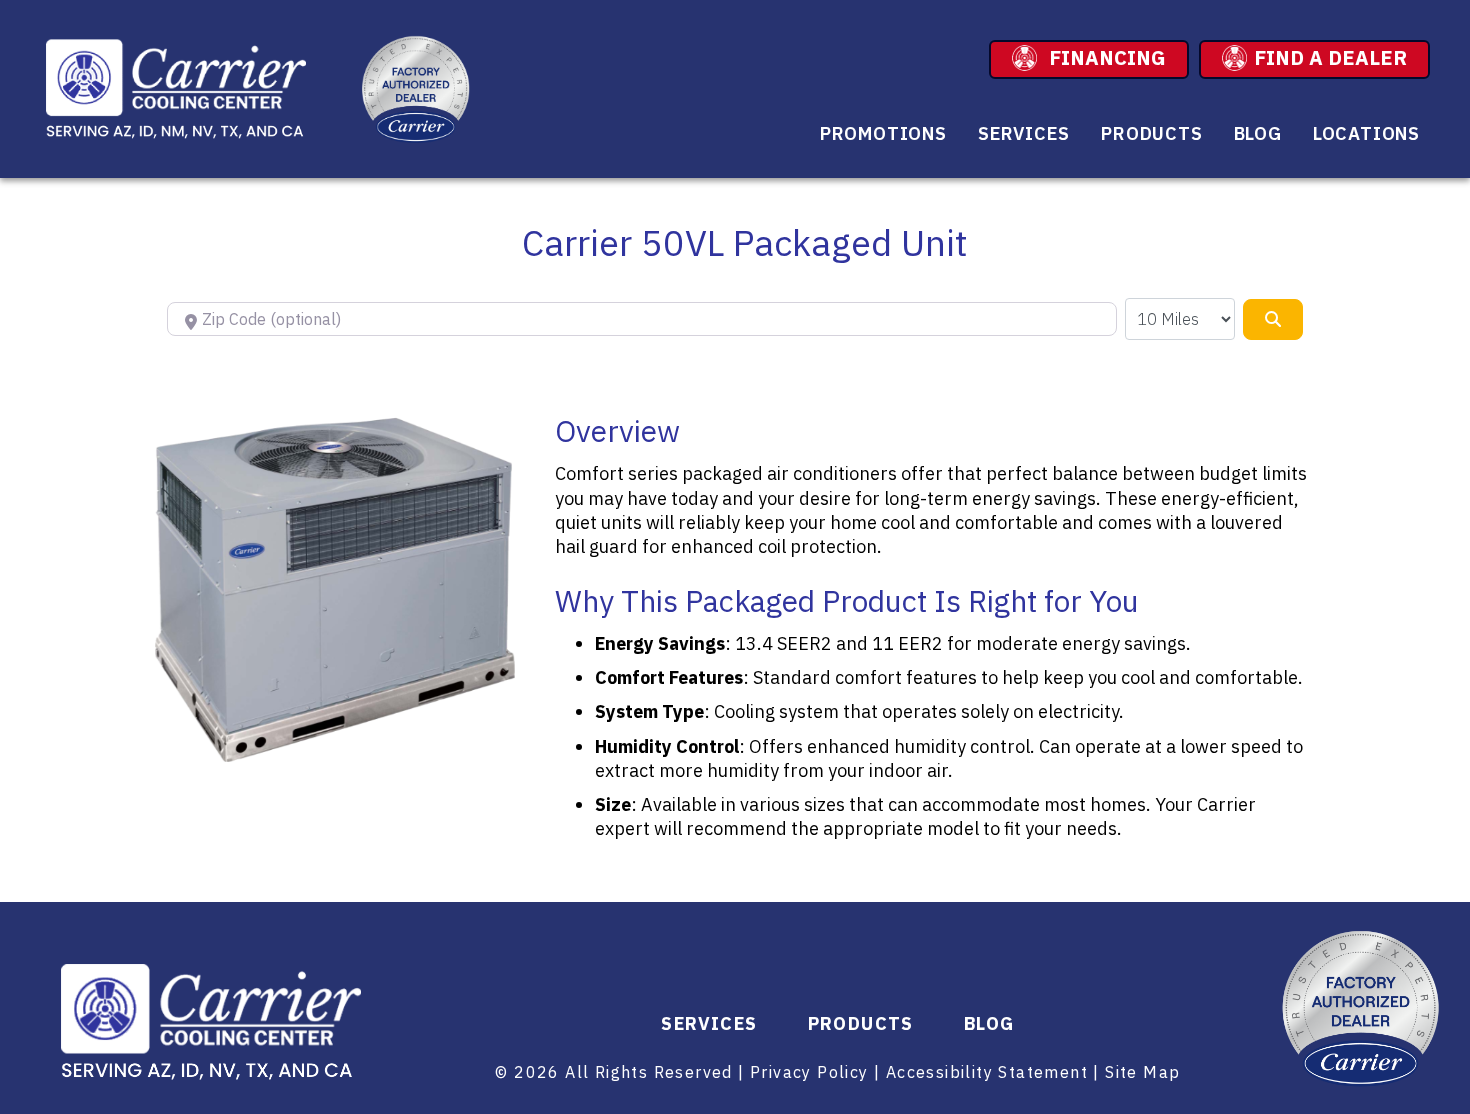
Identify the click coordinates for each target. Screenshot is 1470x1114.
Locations (1366, 133)
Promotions (883, 133)
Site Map (1142, 1072)
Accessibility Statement (987, 1072)
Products (1151, 133)
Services (1024, 133)
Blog (1258, 133)
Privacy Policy (809, 1072)
